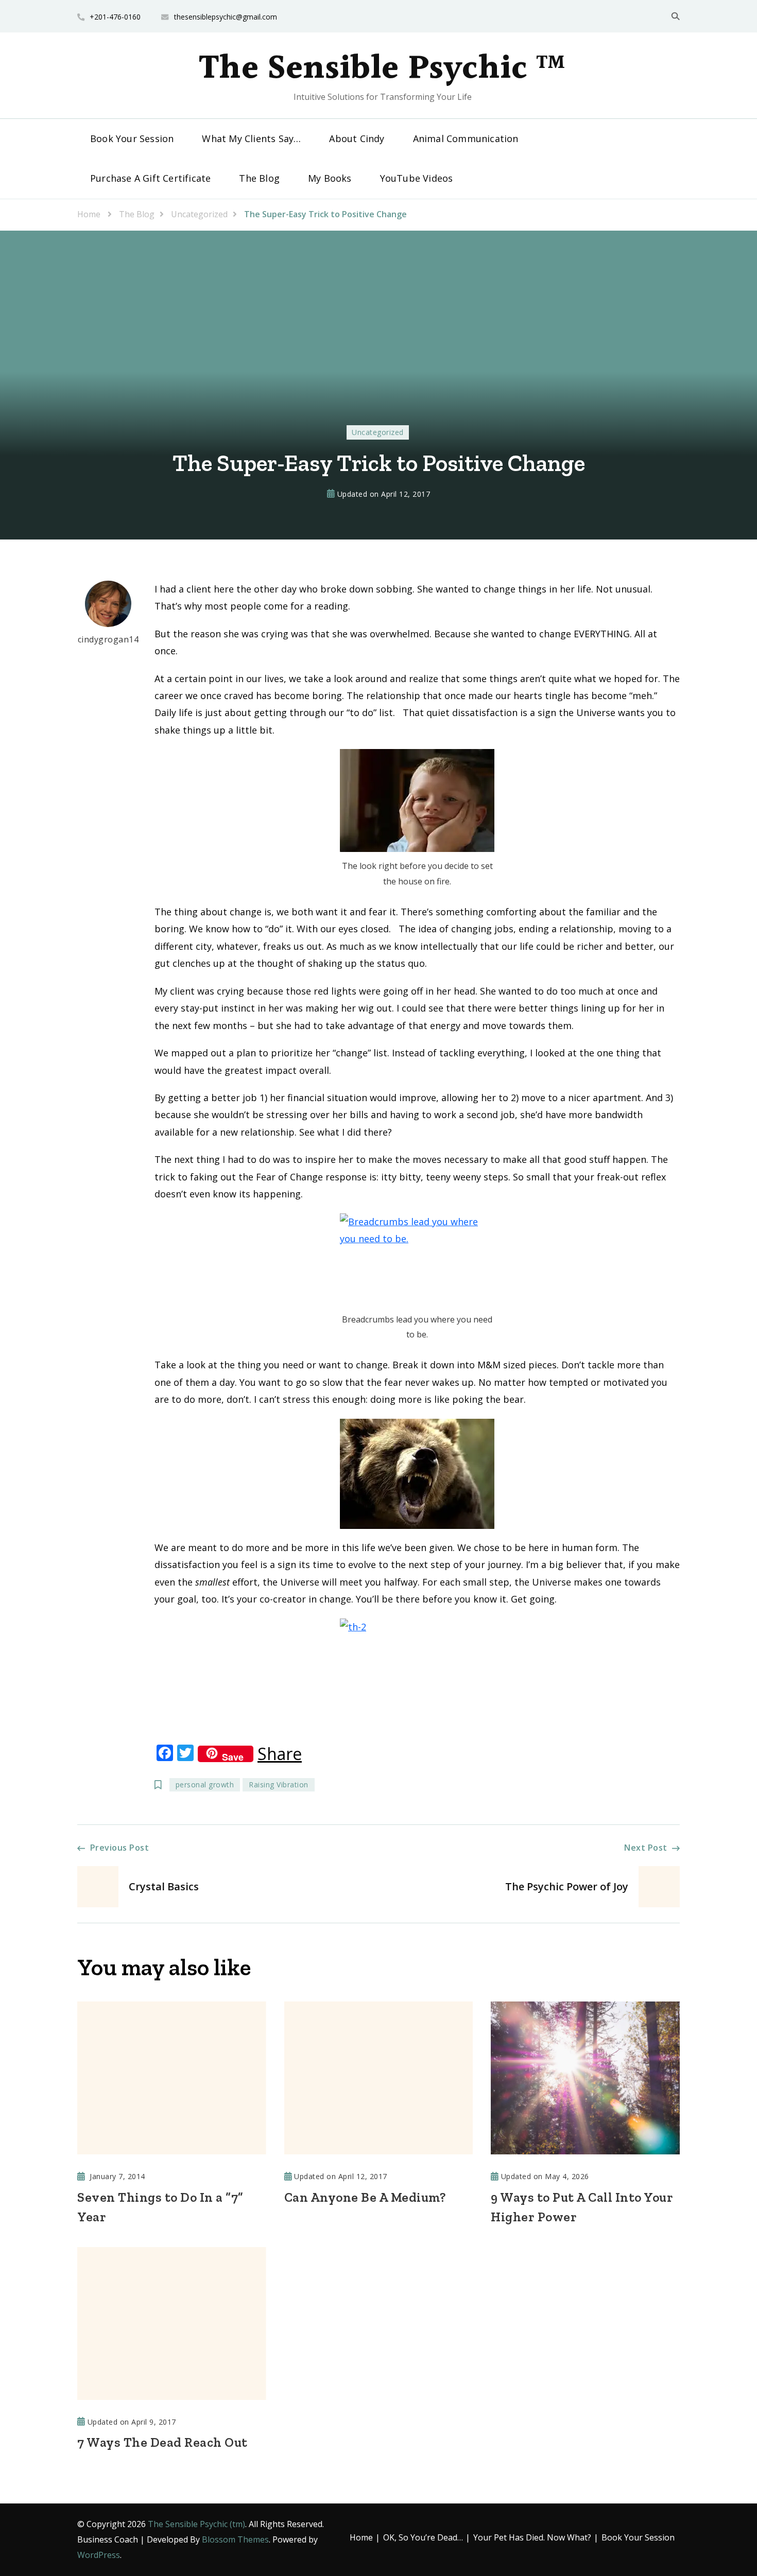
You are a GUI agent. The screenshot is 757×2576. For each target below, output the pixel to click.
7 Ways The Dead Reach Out (162, 2442)
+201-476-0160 (115, 17)
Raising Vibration (279, 1785)
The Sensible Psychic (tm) (196, 2524)
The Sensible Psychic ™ (382, 69)
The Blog (259, 178)
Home (361, 2537)
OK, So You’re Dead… (423, 2537)
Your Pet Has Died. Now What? (532, 2537)
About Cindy (357, 138)
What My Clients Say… (251, 138)
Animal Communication (466, 138)
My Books (330, 178)
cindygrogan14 (108, 639)
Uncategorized (378, 432)
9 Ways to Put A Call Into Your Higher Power (582, 2207)
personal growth (205, 1785)
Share (280, 1754)
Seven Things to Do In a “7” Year (160, 2207)
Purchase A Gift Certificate (150, 178)
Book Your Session (132, 138)
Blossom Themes (235, 2539)
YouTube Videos (417, 178)
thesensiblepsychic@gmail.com (226, 17)
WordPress (99, 2555)
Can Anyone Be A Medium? (365, 2197)
